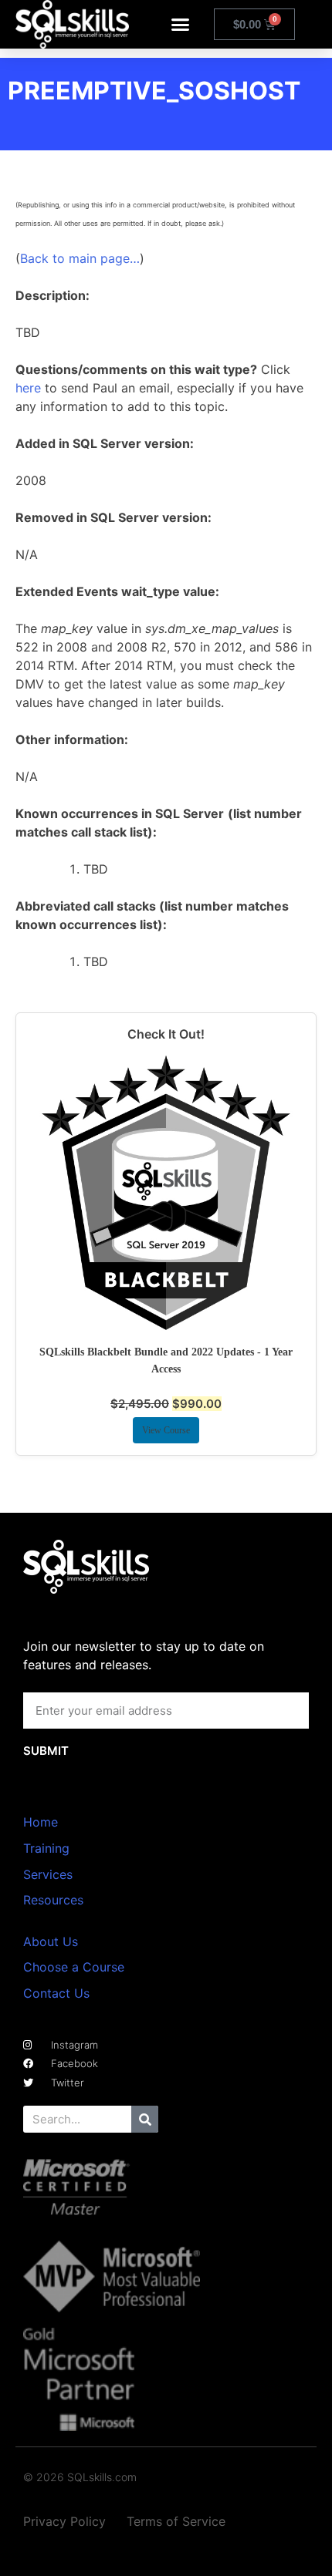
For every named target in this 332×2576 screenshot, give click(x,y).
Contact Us (56, 1993)
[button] (181, 25)
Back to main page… (80, 258)
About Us (51, 1941)
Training (46, 1848)
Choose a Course (74, 1967)
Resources (53, 1900)
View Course (166, 1430)
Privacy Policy (64, 2521)
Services (48, 1874)
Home (41, 1822)
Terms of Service (176, 2521)
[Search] (145, 2119)
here (28, 388)
